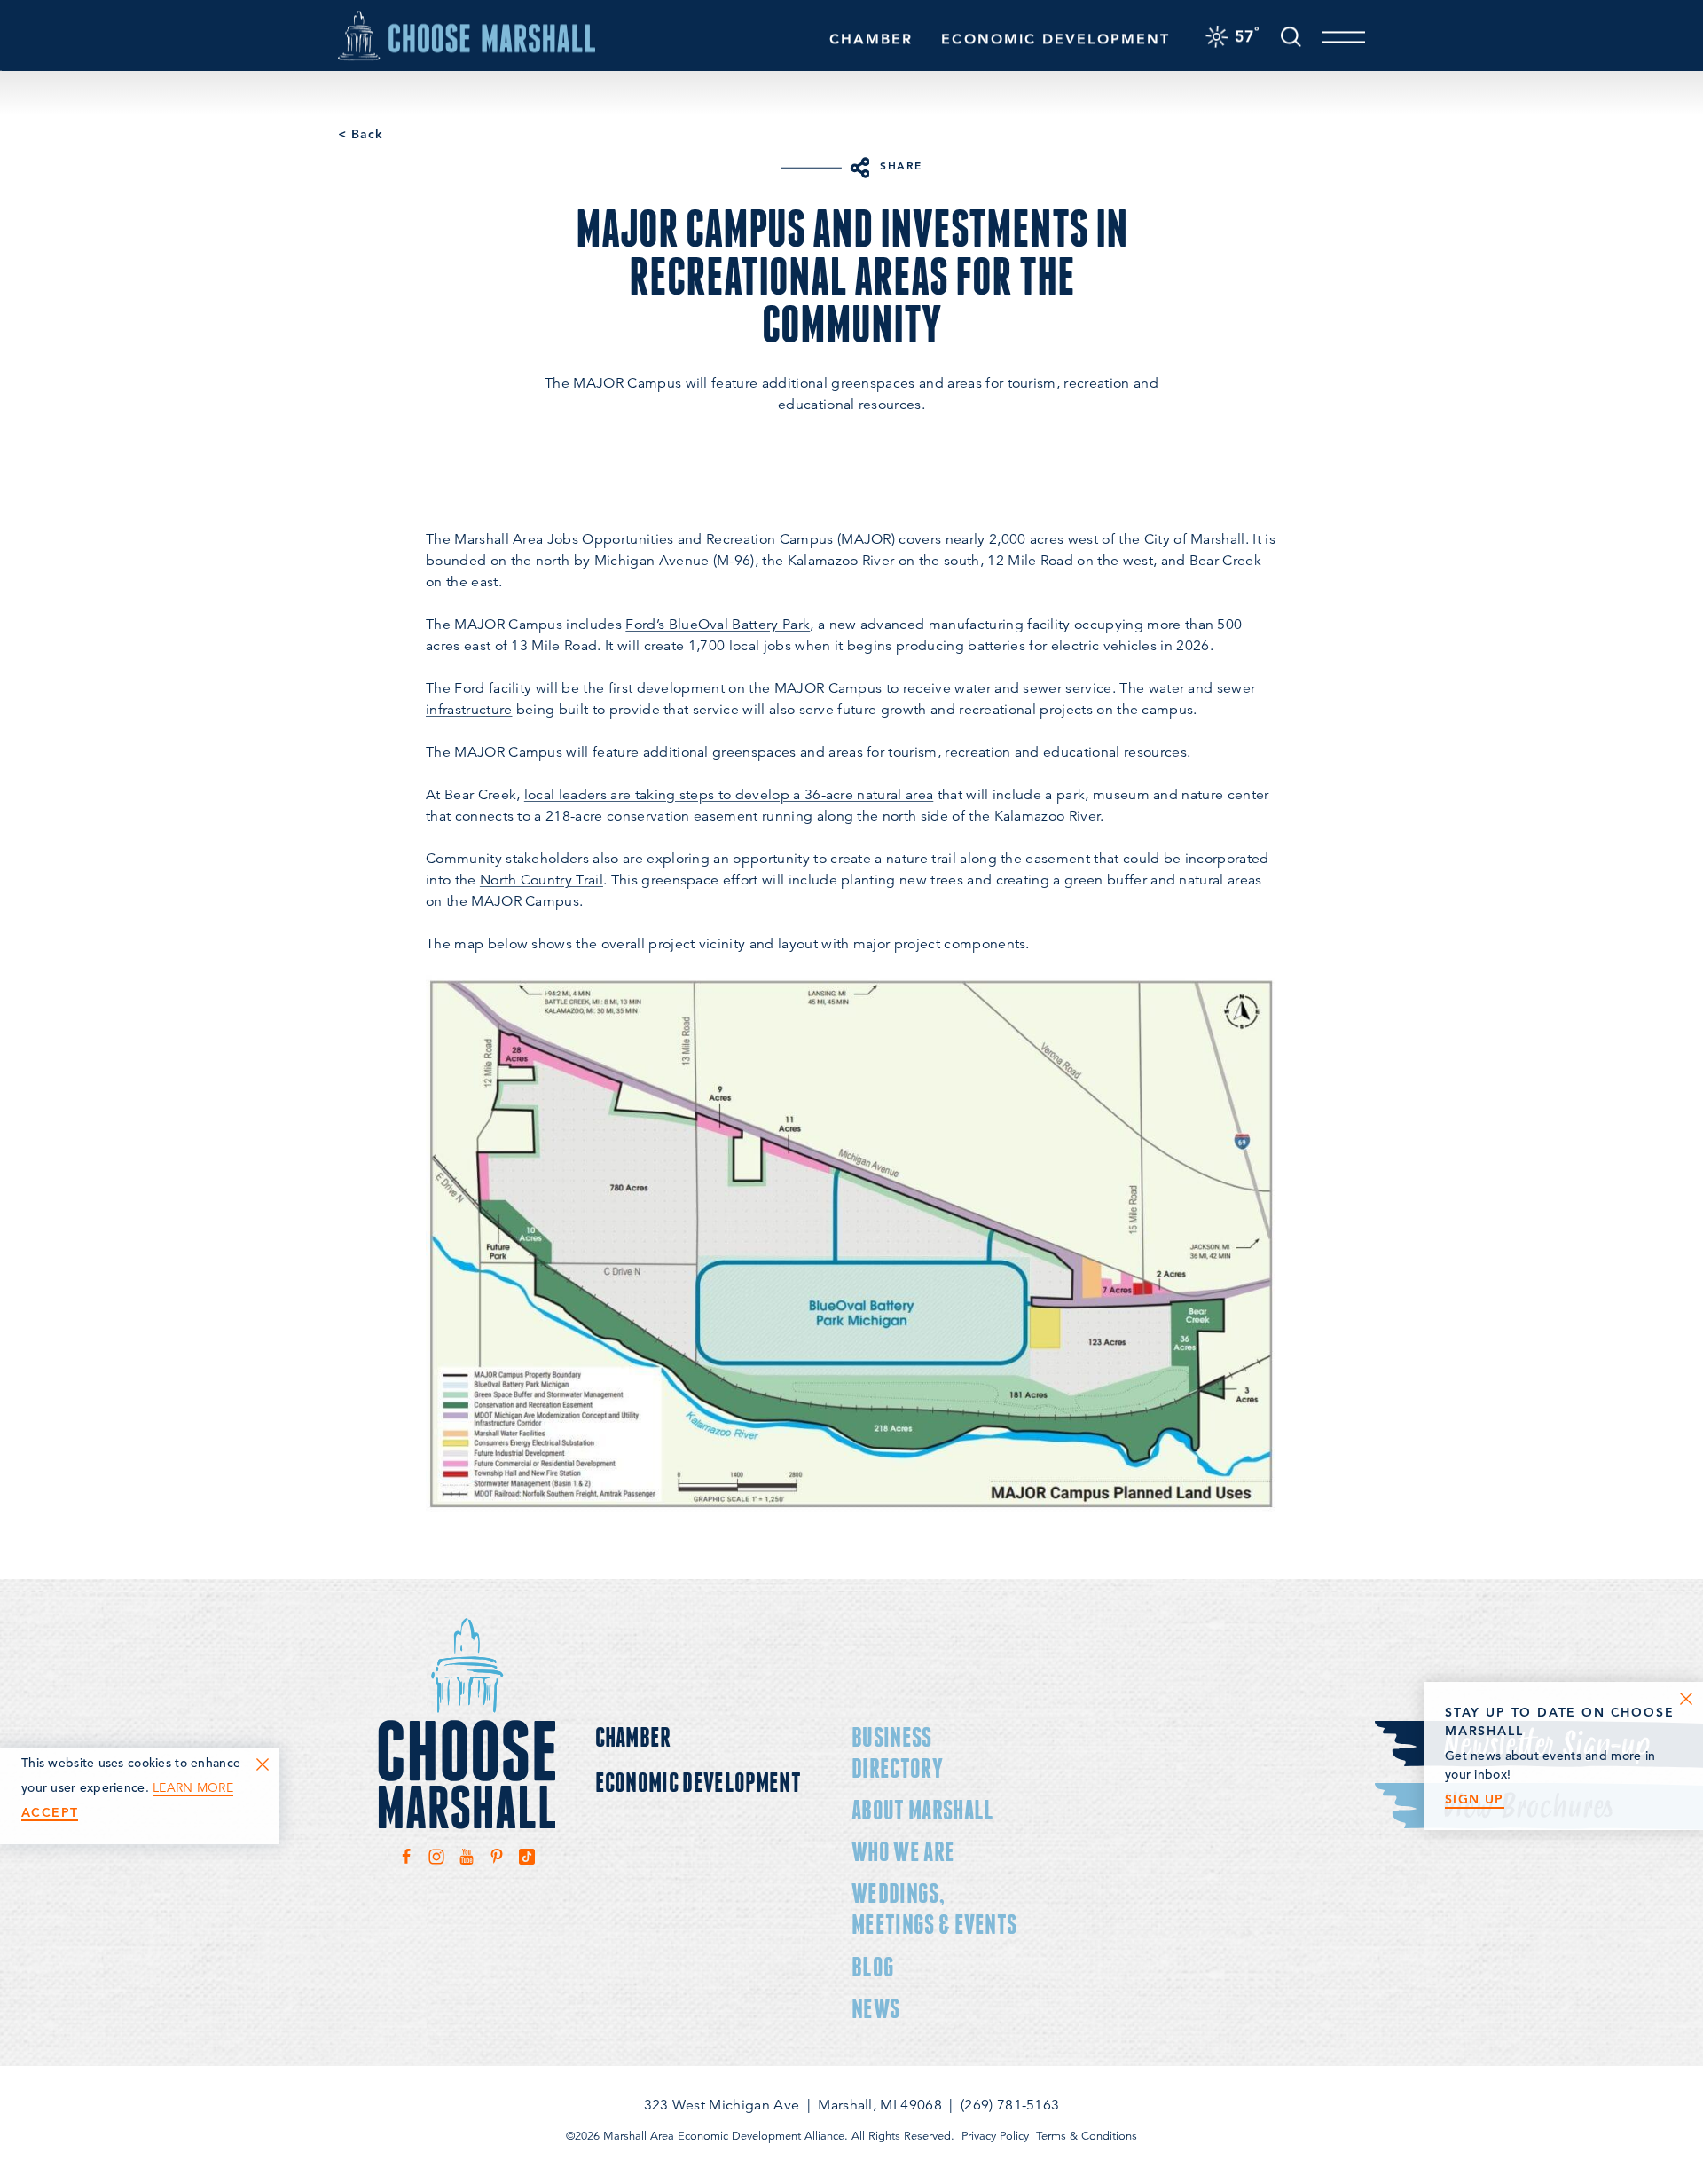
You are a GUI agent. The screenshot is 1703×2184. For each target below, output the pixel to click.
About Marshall (922, 1809)
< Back (361, 134)
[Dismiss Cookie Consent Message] (263, 1764)
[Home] (467, 35)
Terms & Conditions (1087, 2136)
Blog (873, 1966)
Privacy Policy (995, 2136)
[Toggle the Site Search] (1291, 35)
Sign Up (1475, 1799)
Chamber (871, 39)
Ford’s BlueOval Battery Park (718, 625)
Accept (50, 1813)
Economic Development (1056, 39)
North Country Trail (542, 880)
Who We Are (903, 1851)
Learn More (193, 1788)
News (875, 2008)
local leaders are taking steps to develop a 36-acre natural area (729, 795)
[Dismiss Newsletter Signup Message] (1686, 1699)
